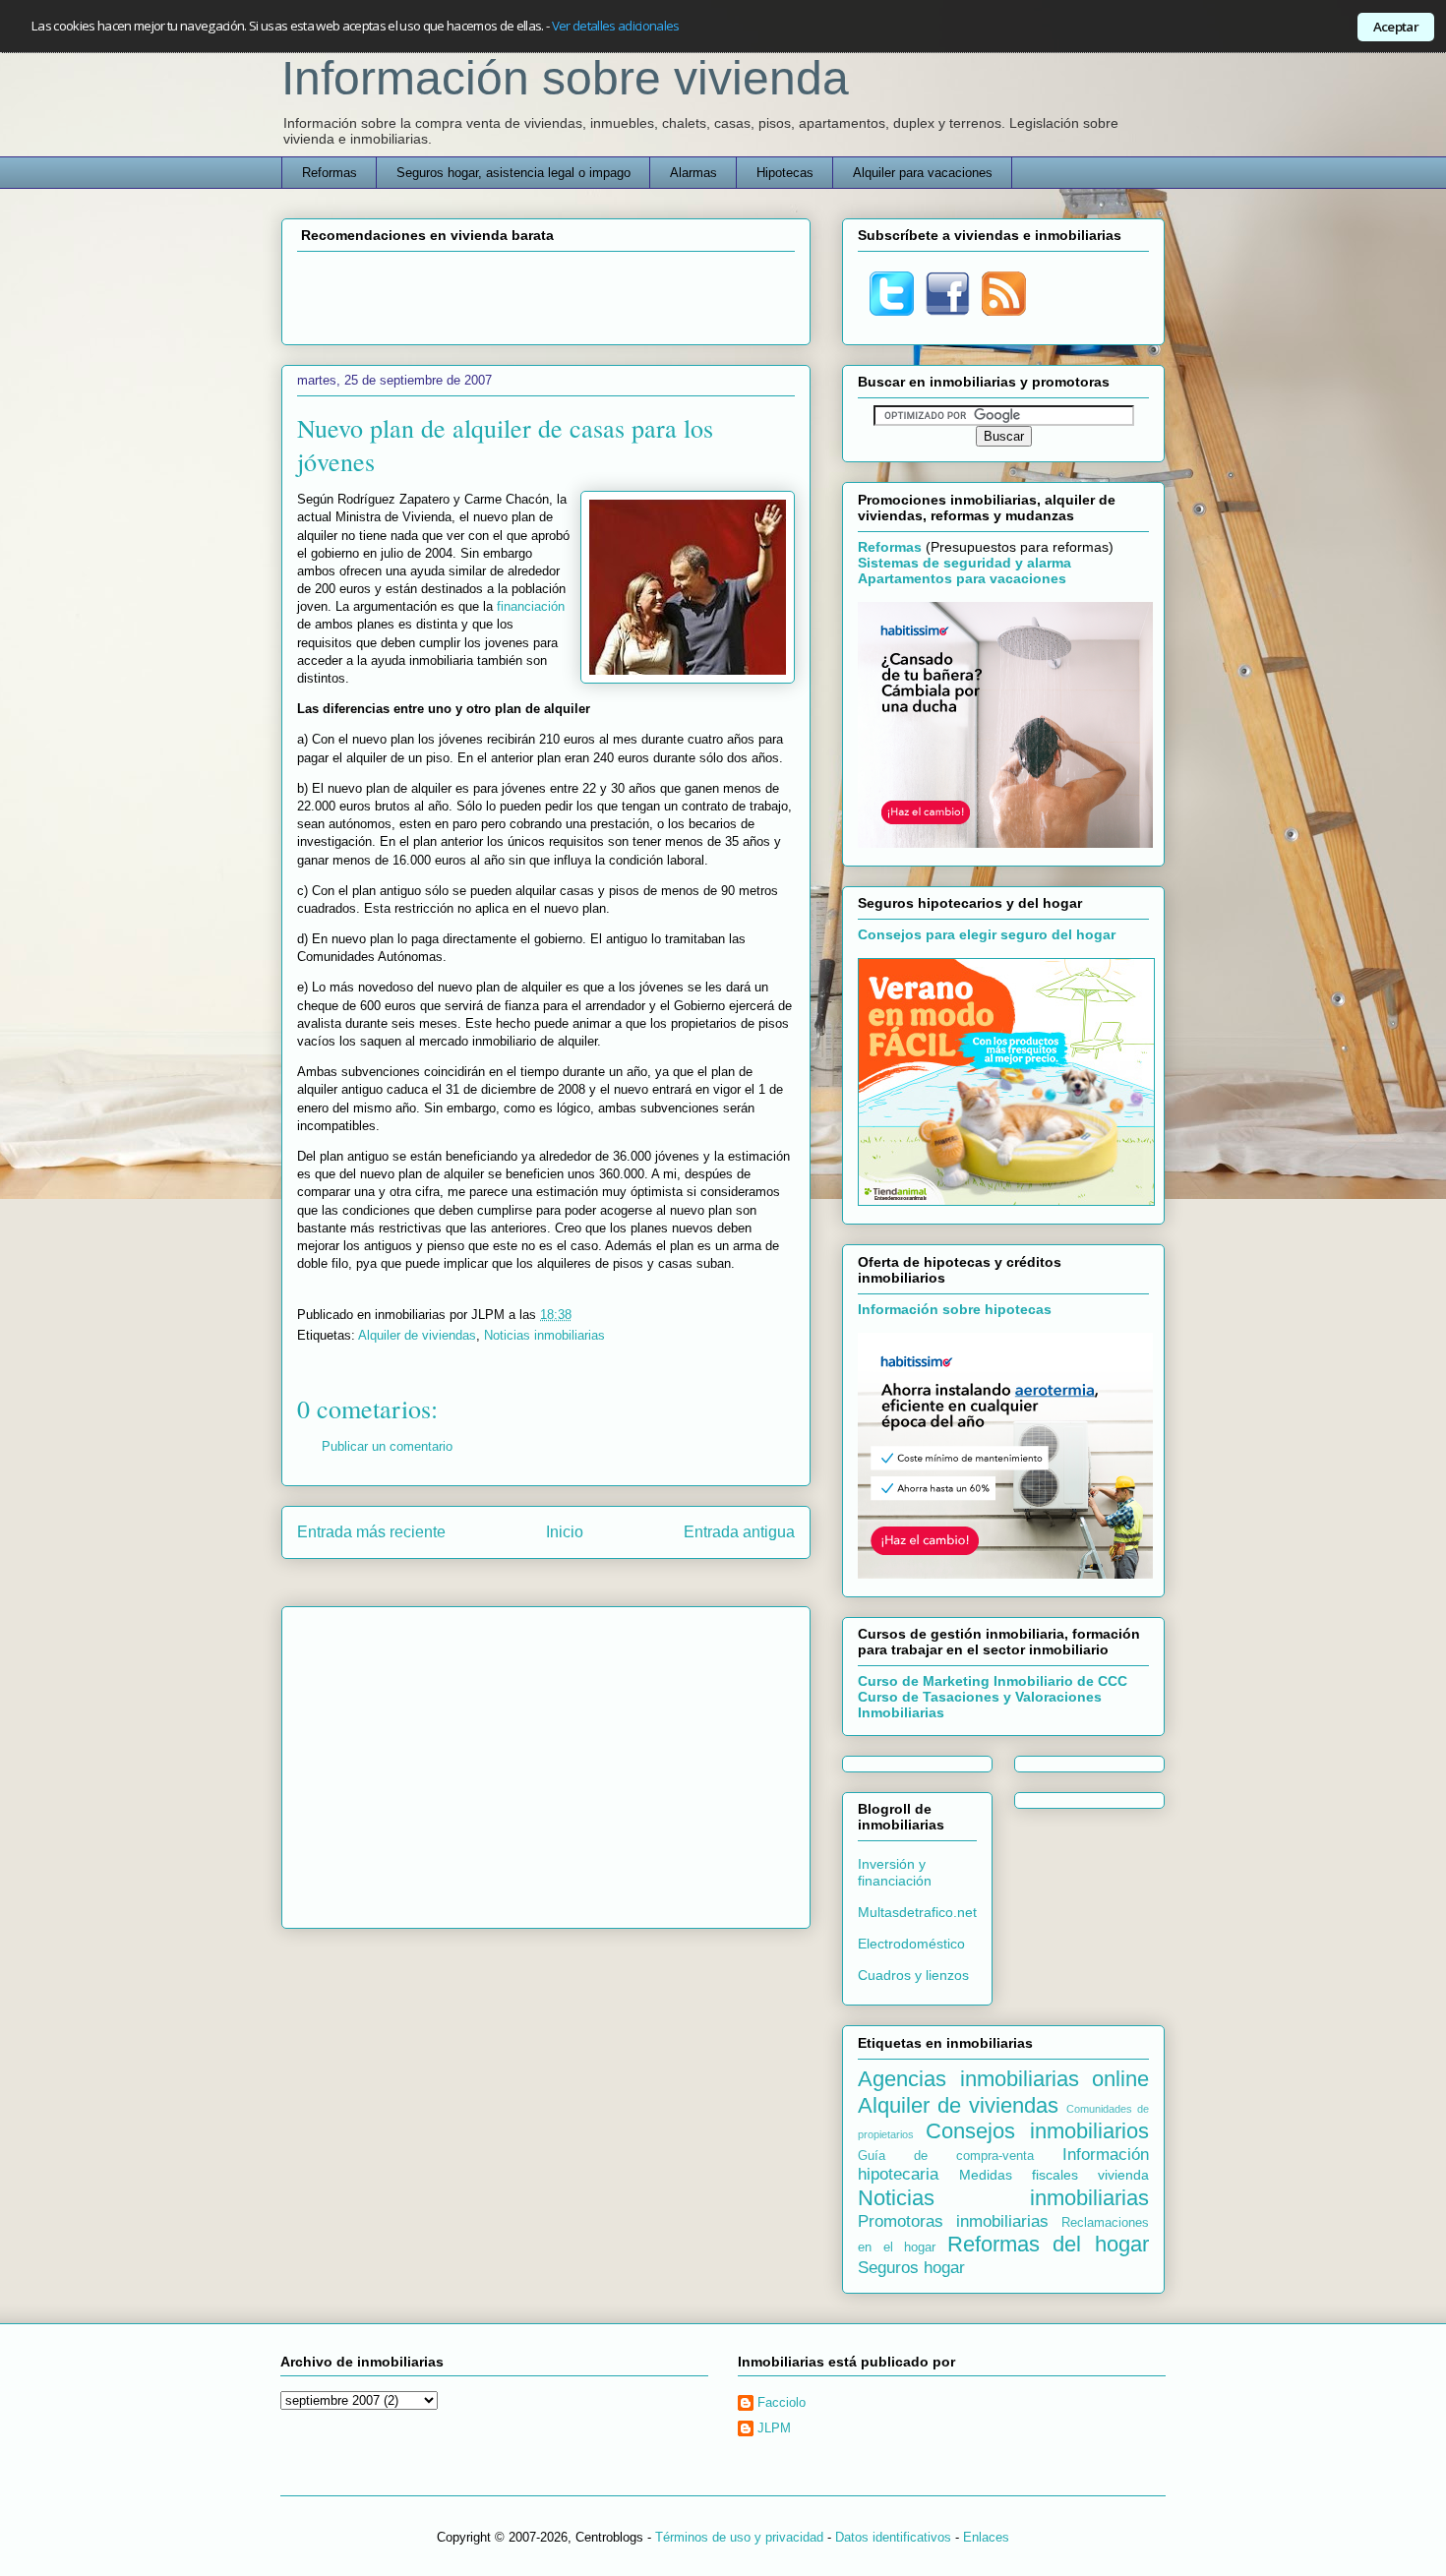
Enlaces (986, 2537)
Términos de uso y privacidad (739, 2537)
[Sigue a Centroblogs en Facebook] (948, 311)
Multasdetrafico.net (917, 1912)
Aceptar (1396, 27)
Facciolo (782, 2402)
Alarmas (693, 173)
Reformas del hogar (1048, 2244)
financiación (531, 606)
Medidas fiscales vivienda (1054, 2175)
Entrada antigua (739, 1532)
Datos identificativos (893, 2537)
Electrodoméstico (911, 1944)
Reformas (330, 173)
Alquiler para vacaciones (923, 173)
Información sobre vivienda (565, 78)
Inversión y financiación (895, 1872)
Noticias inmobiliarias (544, 1335)
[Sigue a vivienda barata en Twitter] (892, 311)
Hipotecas (785, 173)
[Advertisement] (546, 295)
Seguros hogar (911, 2268)
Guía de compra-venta (946, 2156)
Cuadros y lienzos (913, 1975)
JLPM (774, 2428)
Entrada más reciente (371, 1532)
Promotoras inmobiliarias (953, 2221)
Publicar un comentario (387, 1446)
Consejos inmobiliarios (1037, 2131)
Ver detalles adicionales (616, 26)
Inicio (565, 1532)
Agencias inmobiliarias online (1003, 2079)
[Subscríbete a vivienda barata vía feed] (1004, 311)
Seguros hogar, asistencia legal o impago (513, 173)
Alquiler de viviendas (417, 1335)
